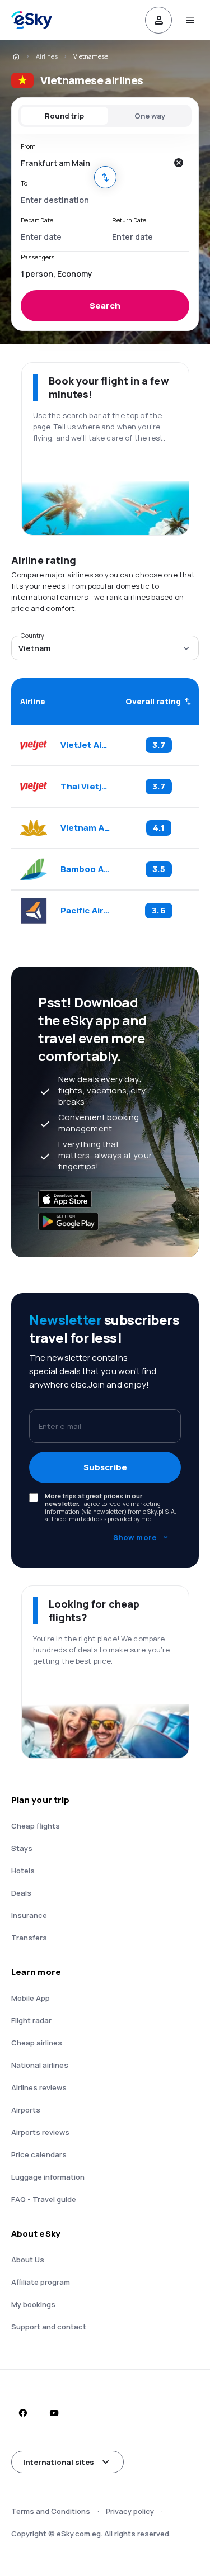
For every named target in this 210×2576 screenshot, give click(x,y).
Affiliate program (41, 2282)
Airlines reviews (39, 2087)
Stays (22, 1848)
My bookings (33, 2304)
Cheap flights (36, 1826)
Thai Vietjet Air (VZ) (85, 787)
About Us (28, 2260)
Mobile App (31, 1998)
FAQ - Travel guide (44, 2199)
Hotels (23, 1871)
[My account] (158, 20)
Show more (135, 1537)
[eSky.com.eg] (16, 56)
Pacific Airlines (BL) (85, 911)
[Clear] (178, 163)
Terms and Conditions (51, 2511)
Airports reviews (40, 2132)
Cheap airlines (37, 2043)
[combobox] (94, 163)
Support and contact (49, 2327)
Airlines (47, 56)
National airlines (40, 2065)
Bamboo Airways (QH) (85, 869)
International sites (59, 2462)
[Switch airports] (105, 177)
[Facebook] (22, 2413)
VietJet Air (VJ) (85, 745)
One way (150, 116)
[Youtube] (54, 2413)
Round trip (64, 116)
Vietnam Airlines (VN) (85, 828)
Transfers (29, 1938)
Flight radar (31, 2020)
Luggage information (48, 2177)
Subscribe (105, 1467)
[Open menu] (190, 20)
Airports (26, 2110)
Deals (21, 1893)
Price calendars (39, 2154)
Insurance (29, 1915)
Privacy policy (130, 2511)
